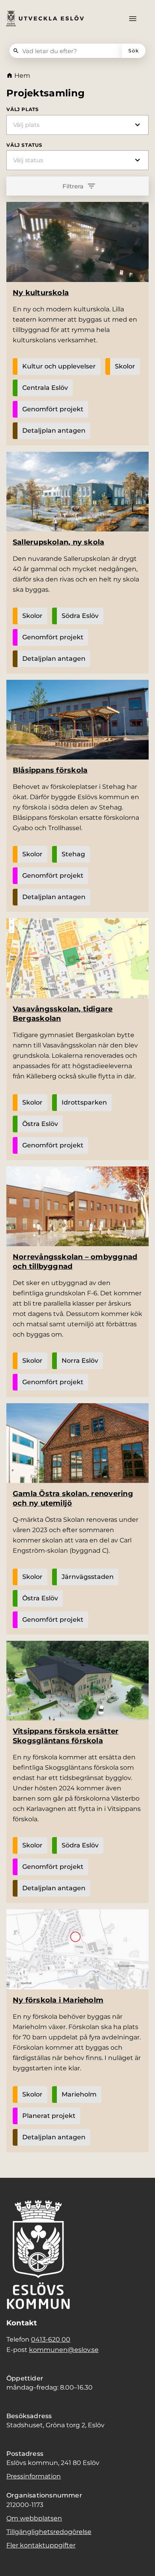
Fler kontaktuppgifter (41, 2545)
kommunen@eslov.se (64, 2350)
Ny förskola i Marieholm (58, 2000)
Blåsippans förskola (50, 770)
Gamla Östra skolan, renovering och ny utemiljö (73, 1498)
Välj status (24, 145)
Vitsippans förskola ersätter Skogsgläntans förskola (66, 1736)
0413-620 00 (51, 2339)
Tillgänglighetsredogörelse (49, 2532)
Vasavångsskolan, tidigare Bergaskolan (63, 1014)
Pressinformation (34, 2476)
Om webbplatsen (34, 2518)
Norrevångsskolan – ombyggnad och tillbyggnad (75, 1262)
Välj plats (23, 109)
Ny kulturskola (41, 293)
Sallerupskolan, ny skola (58, 542)
